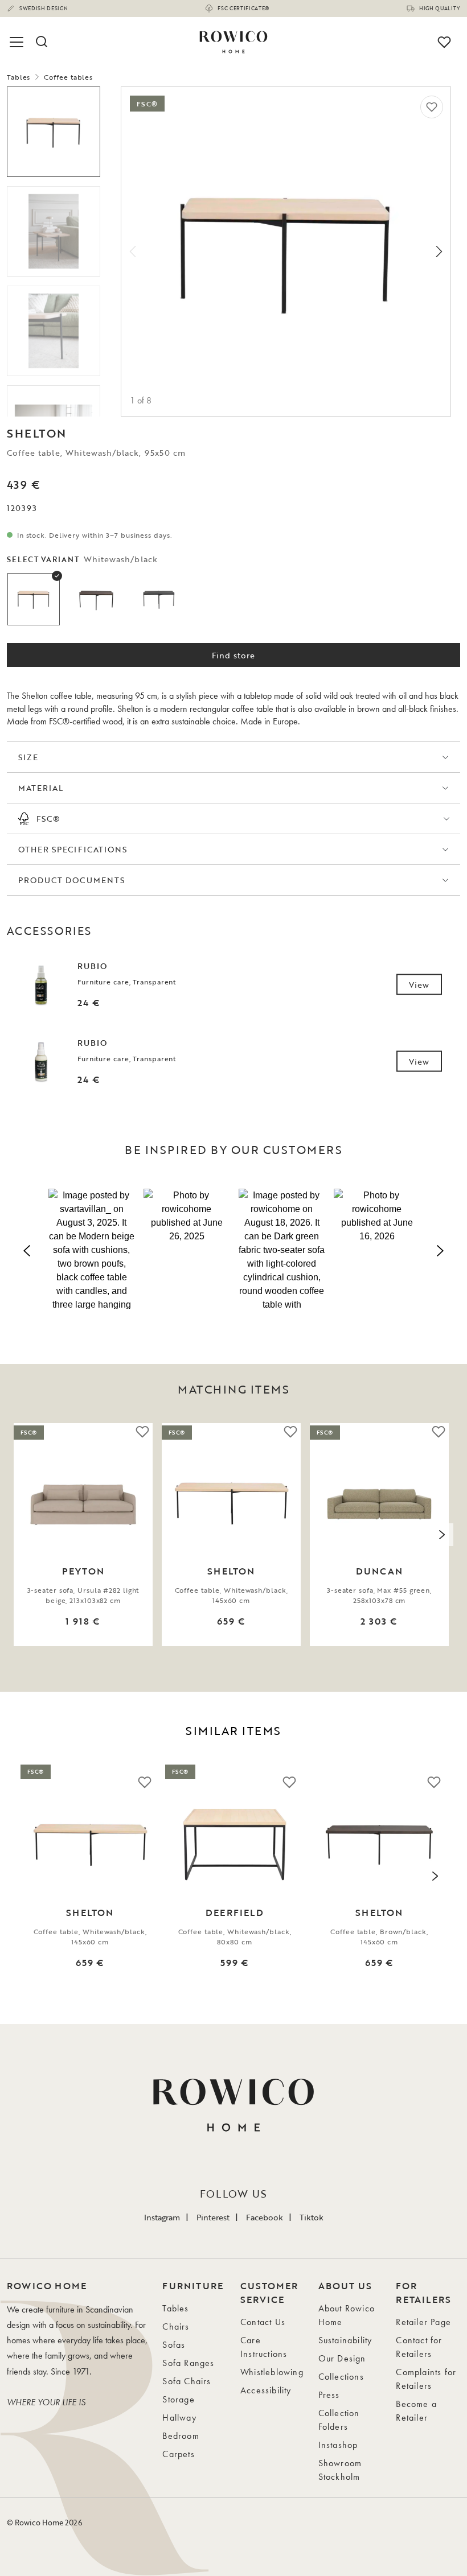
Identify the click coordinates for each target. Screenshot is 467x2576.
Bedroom (181, 2436)
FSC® (48, 819)
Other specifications (73, 849)
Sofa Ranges (188, 2363)
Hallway (179, 2418)
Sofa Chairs (187, 2381)
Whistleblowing (272, 2372)
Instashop (338, 2445)
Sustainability (345, 2340)
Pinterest (213, 2217)
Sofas (174, 2345)
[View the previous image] (25, 1535)
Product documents (71, 880)
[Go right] (439, 252)
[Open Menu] (18, 42)
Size (28, 757)
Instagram (162, 2217)
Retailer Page (423, 2322)
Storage (178, 2399)
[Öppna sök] (41, 42)
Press (329, 2395)
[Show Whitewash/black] (34, 599)
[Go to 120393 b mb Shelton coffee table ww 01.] (54, 231)
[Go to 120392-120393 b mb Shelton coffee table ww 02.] (54, 331)
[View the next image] (442, 1535)
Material (41, 788)
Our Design (342, 2358)
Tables (19, 77)
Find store (234, 655)
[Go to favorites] (444, 42)
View (419, 985)
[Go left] (133, 252)
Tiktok (312, 2217)
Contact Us (263, 2322)
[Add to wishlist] (432, 107)
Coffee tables (68, 77)
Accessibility (266, 2390)
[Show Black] (159, 599)
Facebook (265, 2217)
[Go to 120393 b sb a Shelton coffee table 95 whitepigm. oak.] (54, 132)
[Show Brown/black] (96, 599)
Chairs (176, 2326)
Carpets (178, 2454)
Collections (341, 2377)
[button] (91, 1249)
